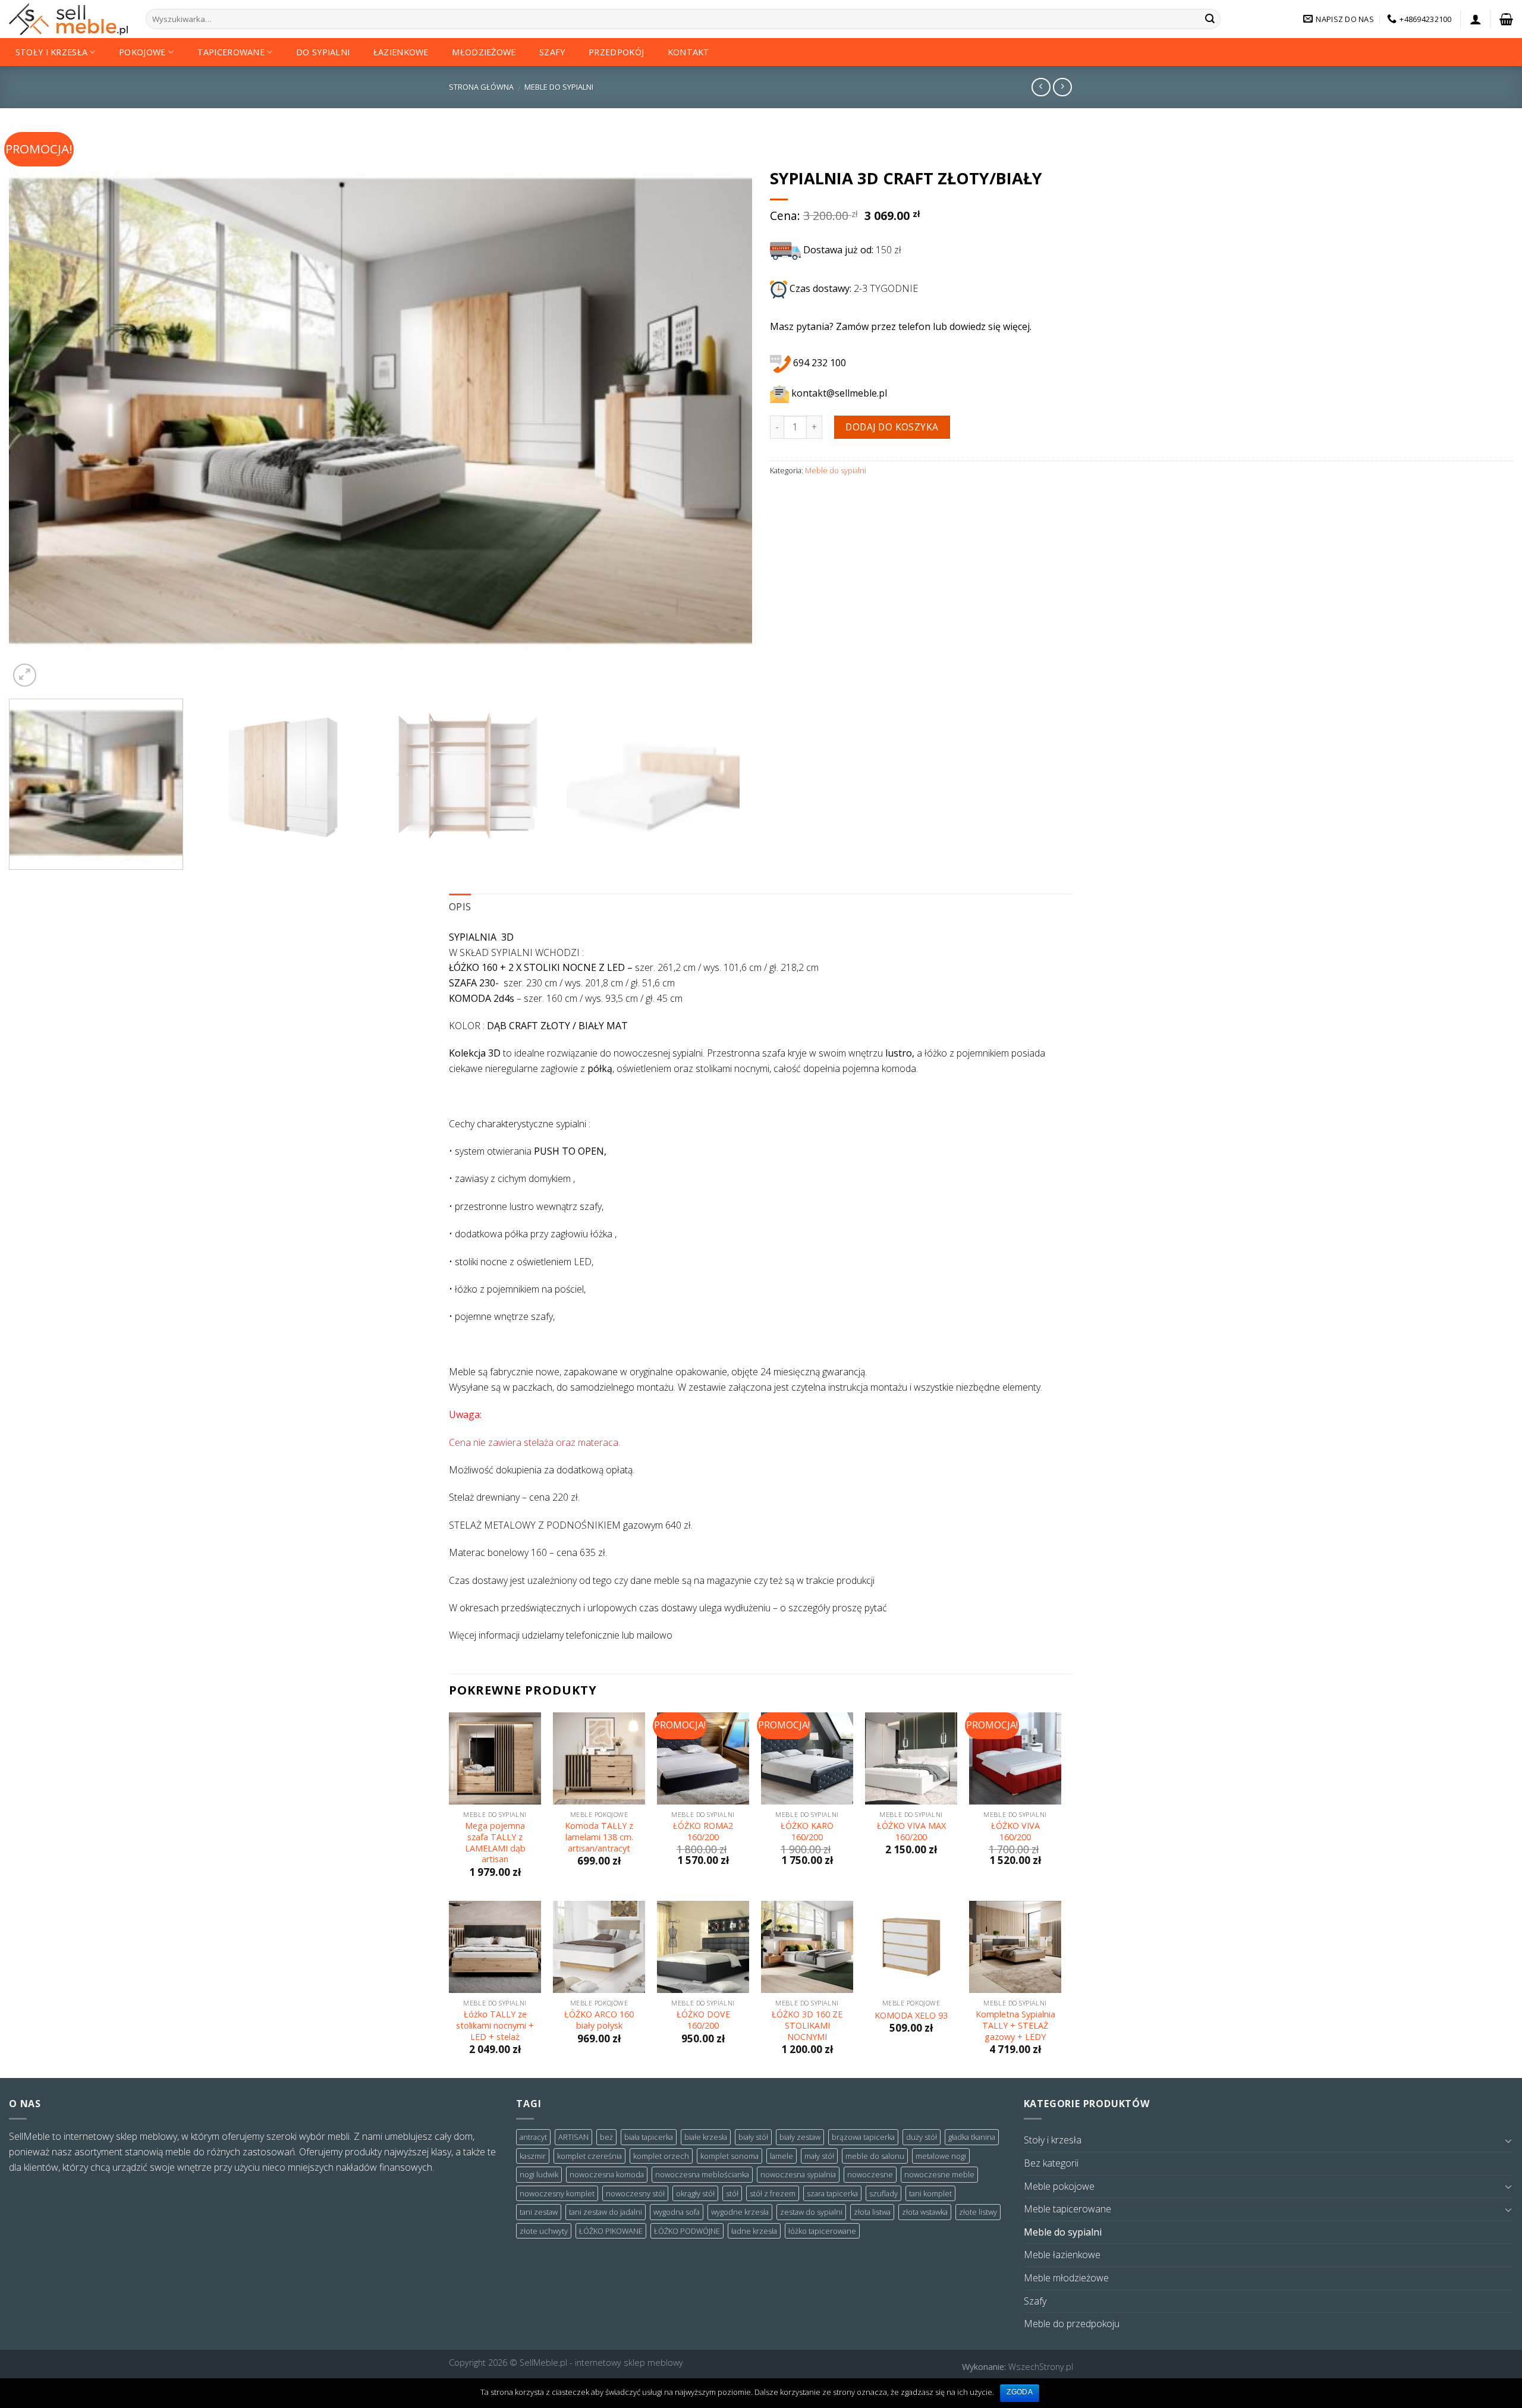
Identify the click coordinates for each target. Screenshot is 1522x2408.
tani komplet (930, 2193)
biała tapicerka (649, 2137)
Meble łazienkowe (1062, 2255)
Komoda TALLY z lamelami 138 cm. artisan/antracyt (599, 1837)
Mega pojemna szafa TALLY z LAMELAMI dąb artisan (495, 1843)
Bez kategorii (1051, 2163)
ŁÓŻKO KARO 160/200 (807, 1832)
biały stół (753, 2137)
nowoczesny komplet (557, 2193)
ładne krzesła (754, 2231)
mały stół (819, 2156)
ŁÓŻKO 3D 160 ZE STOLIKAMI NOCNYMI (807, 2025)
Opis (460, 907)
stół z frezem (773, 2193)
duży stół (922, 2137)
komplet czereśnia (589, 2156)
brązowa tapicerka (863, 2137)
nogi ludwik (539, 2174)
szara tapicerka (832, 2193)
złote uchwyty (544, 2231)
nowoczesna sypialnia (798, 2174)
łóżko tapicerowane (822, 2231)
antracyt (533, 2137)
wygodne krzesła (740, 2212)
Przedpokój (616, 52)
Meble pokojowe (1059, 2186)
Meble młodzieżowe (1066, 2278)
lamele (782, 2156)
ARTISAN (573, 2137)
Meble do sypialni (559, 87)
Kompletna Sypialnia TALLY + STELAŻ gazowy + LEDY (1015, 2025)
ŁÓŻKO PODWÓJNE (687, 2231)
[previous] (39, 411)
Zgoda (1020, 2392)
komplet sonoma (729, 2156)
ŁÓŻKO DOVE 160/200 (703, 2020)
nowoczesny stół (635, 2193)
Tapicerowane (231, 52)
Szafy (552, 52)
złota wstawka (925, 2212)
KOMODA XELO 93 (911, 2016)
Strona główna (481, 87)
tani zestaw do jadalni (606, 2212)
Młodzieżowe (484, 52)
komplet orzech (661, 2156)
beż (606, 2137)
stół (732, 2193)
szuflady (883, 2193)
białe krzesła (706, 2137)
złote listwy (978, 2212)
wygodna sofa (677, 2212)
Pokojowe (142, 52)
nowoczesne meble (939, 2174)
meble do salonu (875, 2156)
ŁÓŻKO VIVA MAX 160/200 (911, 1832)
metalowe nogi (941, 2156)
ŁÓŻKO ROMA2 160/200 (703, 1832)
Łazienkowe (401, 52)
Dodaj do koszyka (892, 427)
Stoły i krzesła (51, 52)
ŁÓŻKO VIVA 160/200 (1015, 1832)
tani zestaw (539, 2212)
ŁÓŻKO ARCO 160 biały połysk (599, 2020)
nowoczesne (870, 2174)
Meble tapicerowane (1067, 2209)
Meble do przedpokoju (1072, 2324)
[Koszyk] (1506, 19)
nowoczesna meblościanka (702, 2174)
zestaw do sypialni (811, 2212)
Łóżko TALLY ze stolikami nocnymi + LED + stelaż (495, 2025)
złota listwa (872, 2212)
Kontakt (689, 52)
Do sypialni (323, 52)
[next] (722, 411)
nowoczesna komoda (607, 2174)
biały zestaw (800, 2137)
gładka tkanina (972, 2137)
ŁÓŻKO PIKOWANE (611, 2231)
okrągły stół (695, 2193)
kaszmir (533, 2156)
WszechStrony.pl (1041, 2367)
